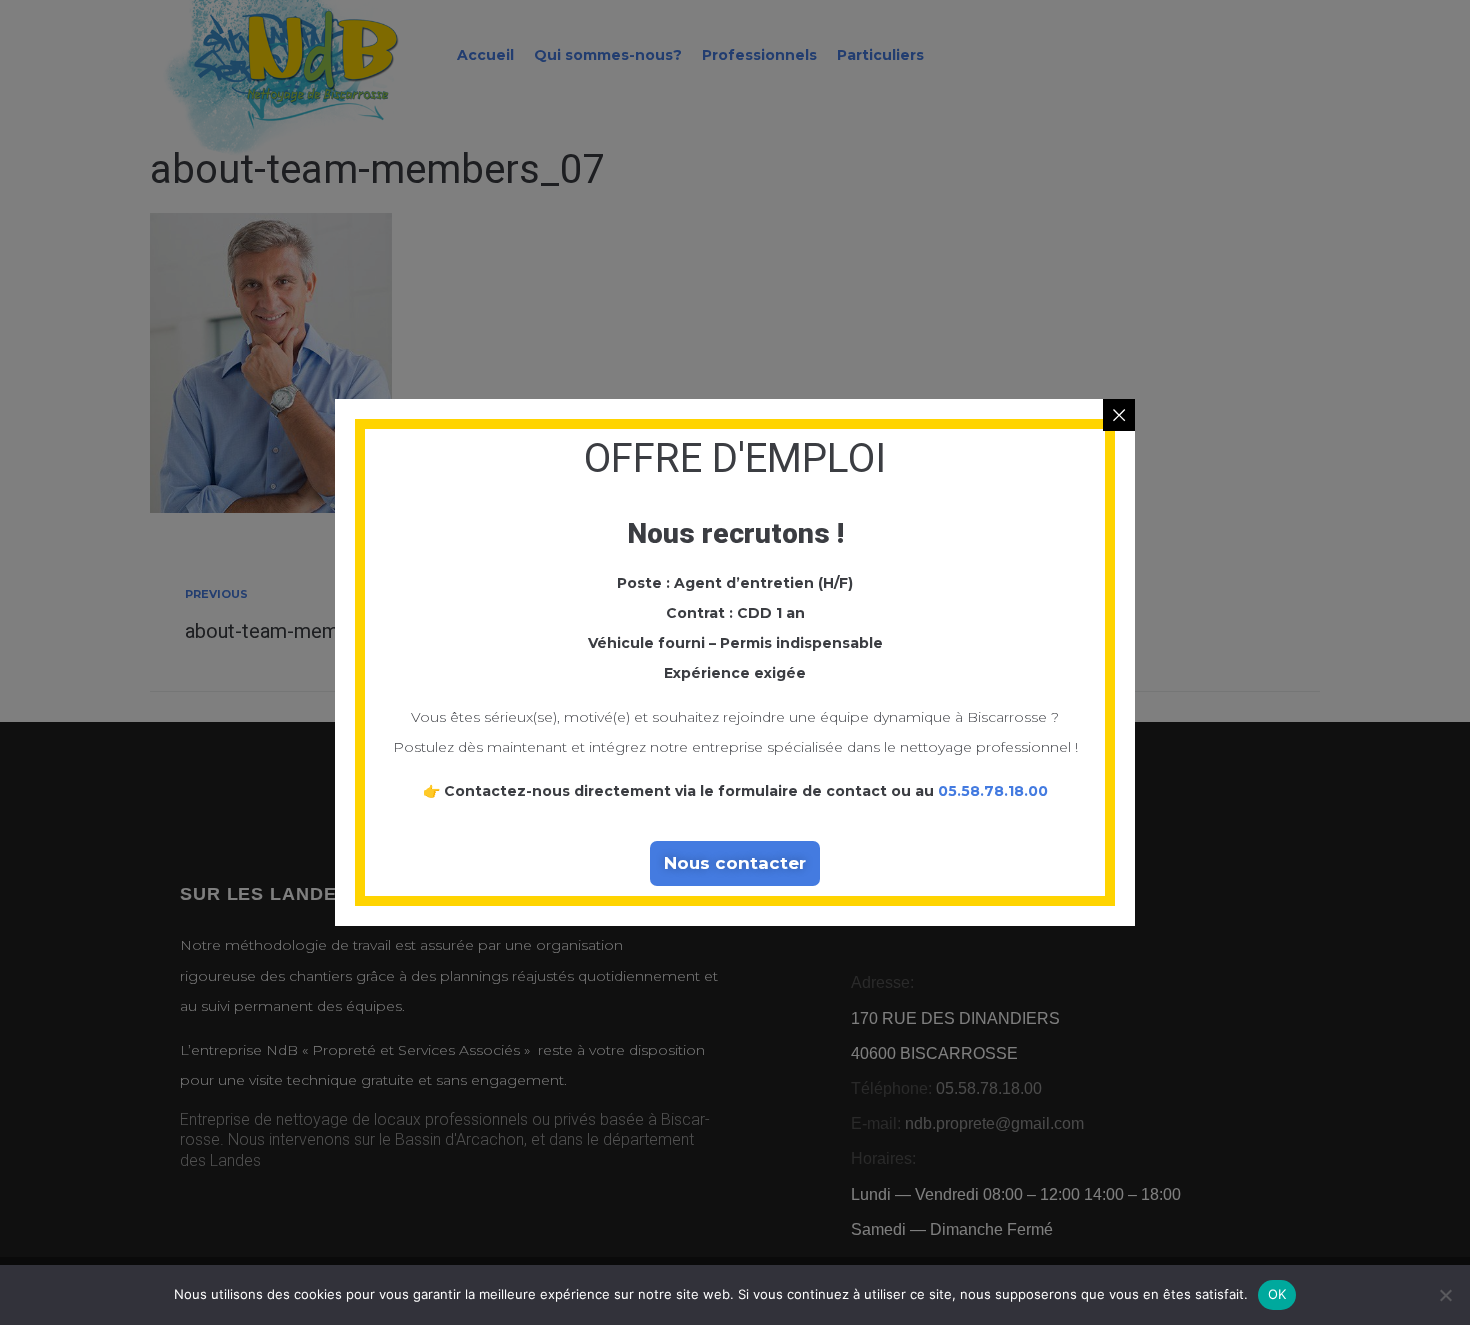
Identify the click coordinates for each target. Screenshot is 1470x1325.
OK (1277, 1294)
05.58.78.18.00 (993, 791)
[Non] (1445, 1295)
